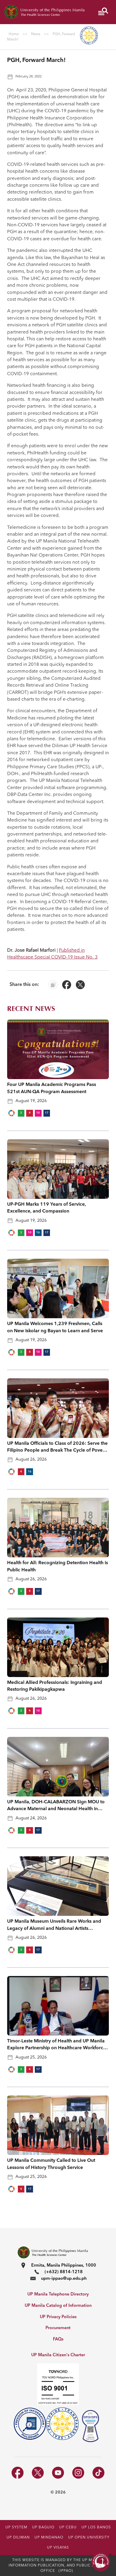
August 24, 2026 (31, 1818)
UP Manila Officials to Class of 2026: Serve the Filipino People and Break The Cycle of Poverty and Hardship (58, 1448)
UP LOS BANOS (96, 2527)
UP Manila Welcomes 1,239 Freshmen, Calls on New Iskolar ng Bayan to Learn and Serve (55, 1327)
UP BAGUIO (43, 2527)
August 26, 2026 (31, 1459)
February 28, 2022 (29, 77)
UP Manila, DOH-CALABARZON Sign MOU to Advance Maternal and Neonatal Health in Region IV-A (56, 1806)
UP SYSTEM (16, 2527)
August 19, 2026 (31, 1101)
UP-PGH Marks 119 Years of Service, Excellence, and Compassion (47, 1208)
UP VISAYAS (58, 2548)
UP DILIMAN (18, 2538)
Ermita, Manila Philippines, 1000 (64, 2266)
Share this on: (24, 985)
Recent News (31, 1009)
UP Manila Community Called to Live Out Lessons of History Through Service (51, 2164)
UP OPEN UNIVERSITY (89, 2538)
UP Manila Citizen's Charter (58, 2355)
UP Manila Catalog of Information (58, 2306)
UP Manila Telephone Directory (58, 2294)
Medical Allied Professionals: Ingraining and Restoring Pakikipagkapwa (55, 1686)
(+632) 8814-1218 (64, 2272)
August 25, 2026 (31, 2057)
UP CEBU (68, 2527)
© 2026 (58, 2492)
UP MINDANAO (49, 2538)
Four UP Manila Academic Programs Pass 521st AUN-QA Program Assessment (52, 1088)
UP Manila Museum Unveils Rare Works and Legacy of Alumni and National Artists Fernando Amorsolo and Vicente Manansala (55, 1926)
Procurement (58, 2328)
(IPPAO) (66, 2571)
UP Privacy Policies (58, 2317)
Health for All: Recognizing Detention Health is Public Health (58, 1566)
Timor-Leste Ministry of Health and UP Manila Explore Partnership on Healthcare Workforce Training (57, 2045)
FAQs (58, 2339)
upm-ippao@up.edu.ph (64, 2279)
